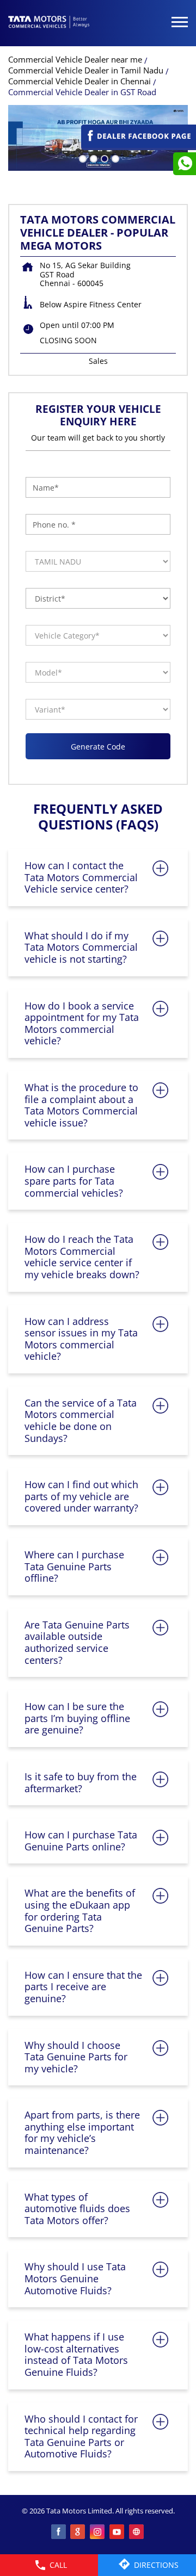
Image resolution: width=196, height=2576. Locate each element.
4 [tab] (114, 158)
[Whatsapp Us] (185, 164)
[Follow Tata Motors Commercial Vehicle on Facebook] (59, 2532)
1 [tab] (82, 158)
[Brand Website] (137, 2532)
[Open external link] (139, 145)
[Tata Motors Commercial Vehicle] (49, 23)
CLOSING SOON (68, 340)
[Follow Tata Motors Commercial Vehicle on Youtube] (118, 2532)
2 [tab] (93, 158)
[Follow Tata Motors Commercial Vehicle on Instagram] (98, 2532)
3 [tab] (103, 158)
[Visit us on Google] (78, 2532)
